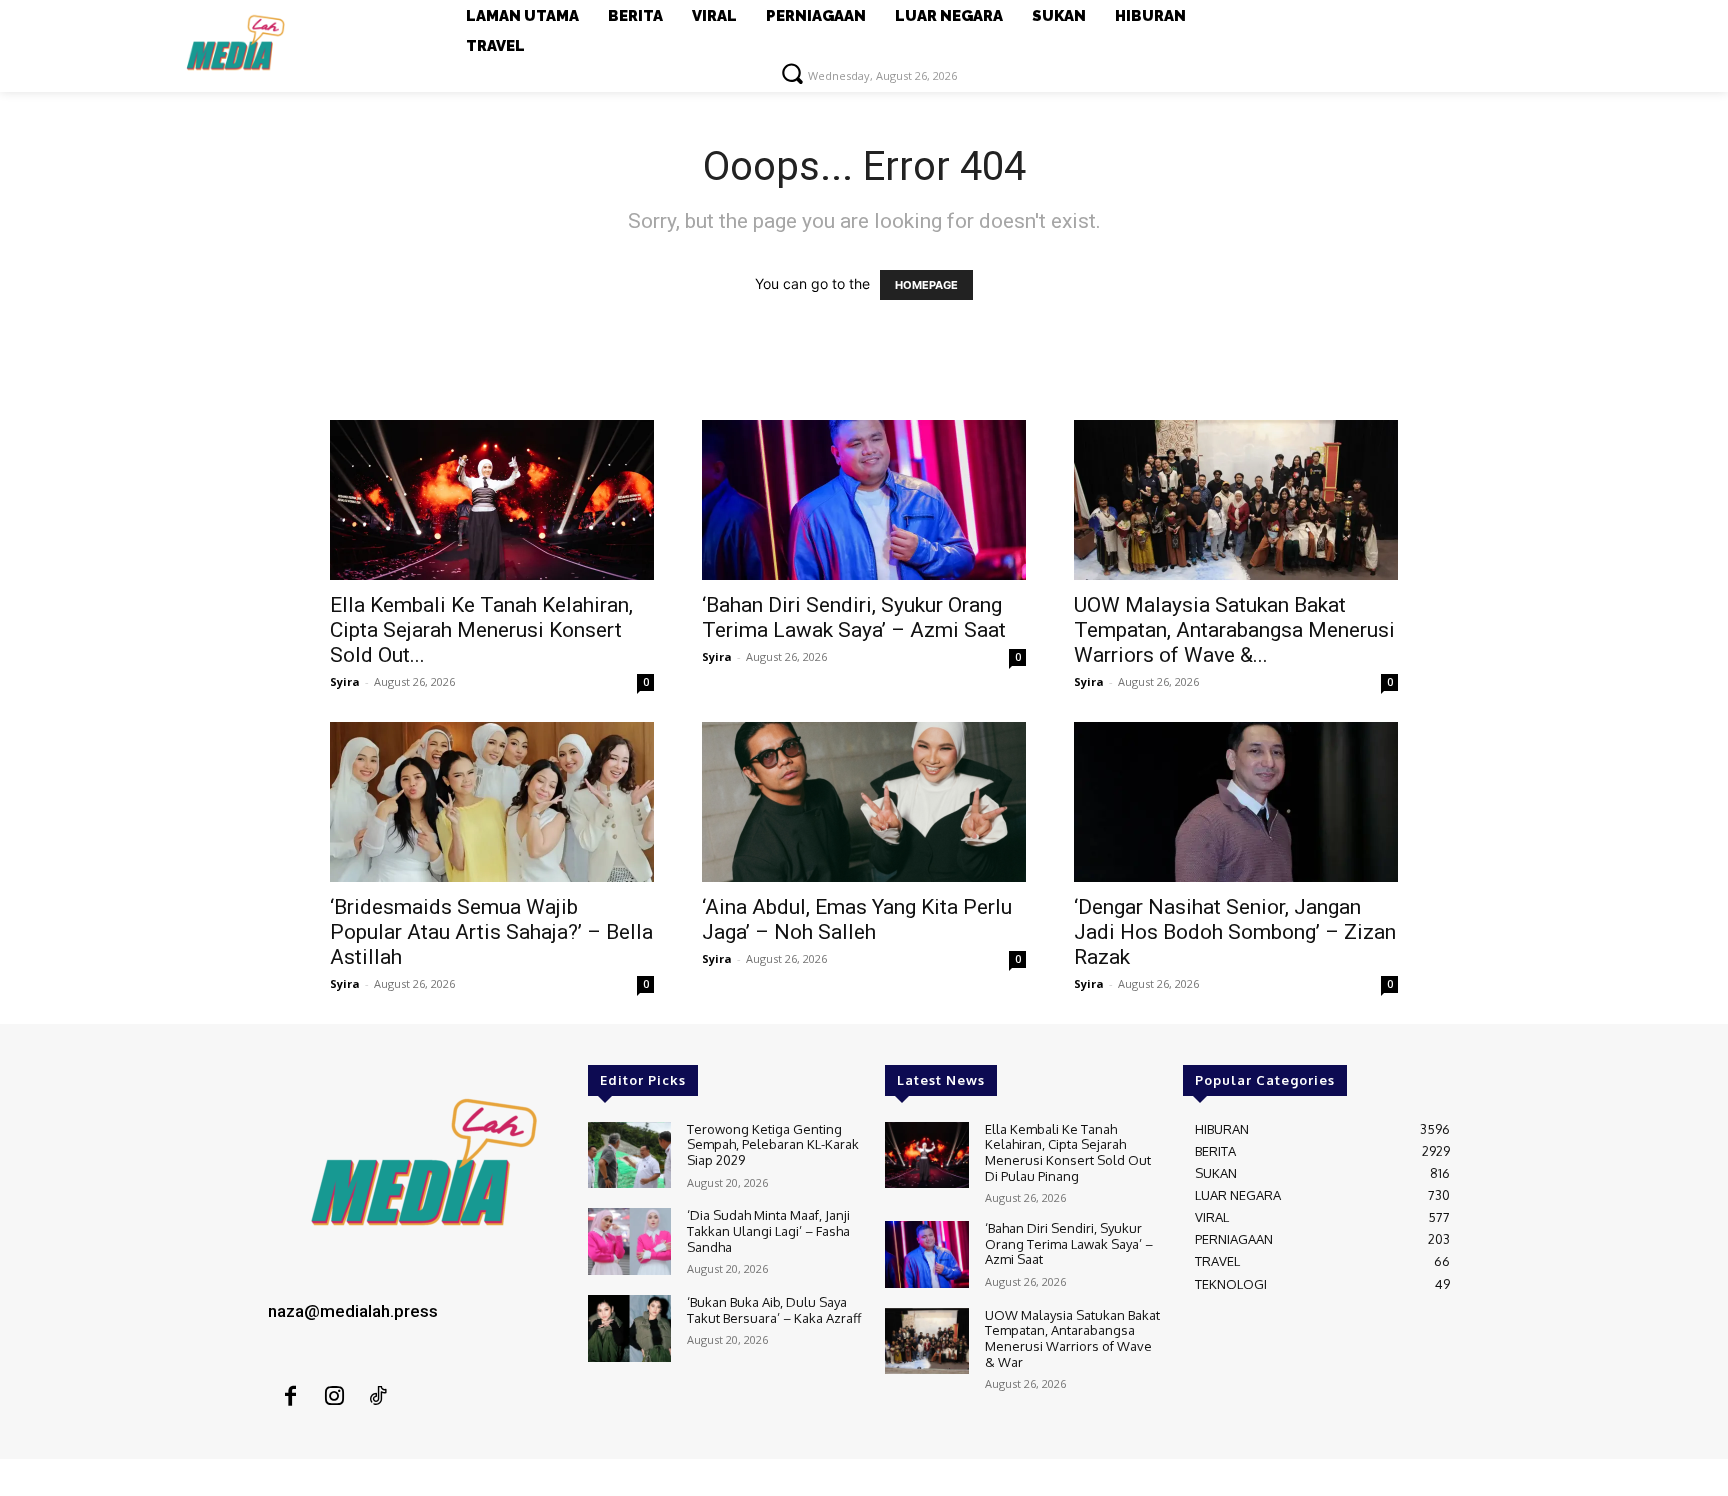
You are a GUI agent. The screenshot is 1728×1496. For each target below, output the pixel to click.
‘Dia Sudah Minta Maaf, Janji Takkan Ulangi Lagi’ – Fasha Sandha (768, 1230)
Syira (345, 681)
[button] (792, 73)
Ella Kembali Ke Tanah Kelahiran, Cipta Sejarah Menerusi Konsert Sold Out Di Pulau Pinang (1068, 1152)
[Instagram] (334, 1397)
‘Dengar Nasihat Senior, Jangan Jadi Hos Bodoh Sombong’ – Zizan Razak (1235, 932)
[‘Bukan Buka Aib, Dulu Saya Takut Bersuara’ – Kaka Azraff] (629, 1328)
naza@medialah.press (353, 1311)
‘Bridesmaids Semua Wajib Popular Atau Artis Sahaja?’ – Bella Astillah (491, 932)
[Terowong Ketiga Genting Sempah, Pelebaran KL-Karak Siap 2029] (629, 1155)
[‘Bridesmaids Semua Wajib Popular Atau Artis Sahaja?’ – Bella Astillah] (492, 802)
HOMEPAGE (926, 285)
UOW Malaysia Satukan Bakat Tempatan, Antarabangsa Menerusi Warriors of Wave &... (1234, 630)
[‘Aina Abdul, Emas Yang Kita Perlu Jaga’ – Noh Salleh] (864, 802)
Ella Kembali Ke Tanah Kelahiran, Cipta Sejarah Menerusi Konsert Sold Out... (481, 630)
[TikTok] (378, 1397)
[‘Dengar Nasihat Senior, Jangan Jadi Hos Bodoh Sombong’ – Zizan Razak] (1236, 802)
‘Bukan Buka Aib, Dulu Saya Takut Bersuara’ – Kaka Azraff (774, 1310)
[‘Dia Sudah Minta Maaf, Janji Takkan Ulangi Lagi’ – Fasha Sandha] (629, 1241)
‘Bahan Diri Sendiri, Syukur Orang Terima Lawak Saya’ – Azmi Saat (854, 617)
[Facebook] (290, 1397)
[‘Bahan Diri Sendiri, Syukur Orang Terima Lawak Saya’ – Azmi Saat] (864, 500)
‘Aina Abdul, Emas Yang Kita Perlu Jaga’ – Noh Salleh (857, 919)
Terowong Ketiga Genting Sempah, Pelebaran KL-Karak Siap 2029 (773, 1144)
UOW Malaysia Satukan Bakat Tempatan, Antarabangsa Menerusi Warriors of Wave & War (1072, 1338)
